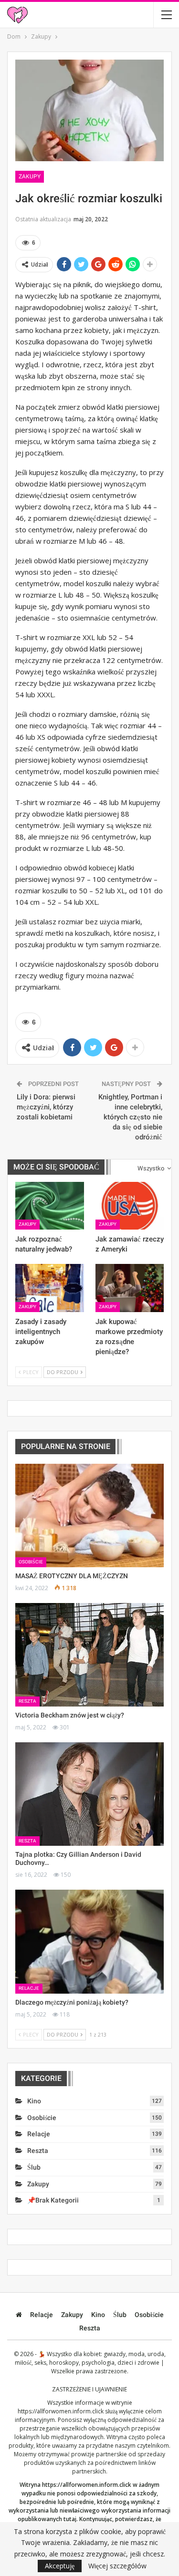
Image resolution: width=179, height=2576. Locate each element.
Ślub (34, 2167)
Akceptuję (60, 2566)
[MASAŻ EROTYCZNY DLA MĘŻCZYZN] (89, 1516)
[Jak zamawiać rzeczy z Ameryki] (130, 1206)
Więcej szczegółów (117, 2566)
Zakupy (30, 176)
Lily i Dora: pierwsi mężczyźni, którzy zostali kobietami (46, 1107)
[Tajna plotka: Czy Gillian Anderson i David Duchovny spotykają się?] (89, 1794)
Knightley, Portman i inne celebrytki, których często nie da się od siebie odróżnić (130, 1117)
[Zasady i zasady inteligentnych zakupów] (50, 1288)
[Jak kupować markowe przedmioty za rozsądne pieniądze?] (130, 1288)
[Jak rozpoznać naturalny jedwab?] (50, 1206)
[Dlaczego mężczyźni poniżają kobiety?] (89, 1942)
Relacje (29, 1988)
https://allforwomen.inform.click (61, 2411)
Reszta (27, 1701)
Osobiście (31, 1562)
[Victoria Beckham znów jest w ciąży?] (89, 1655)
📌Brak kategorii (53, 2200)
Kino (34, 2101)
